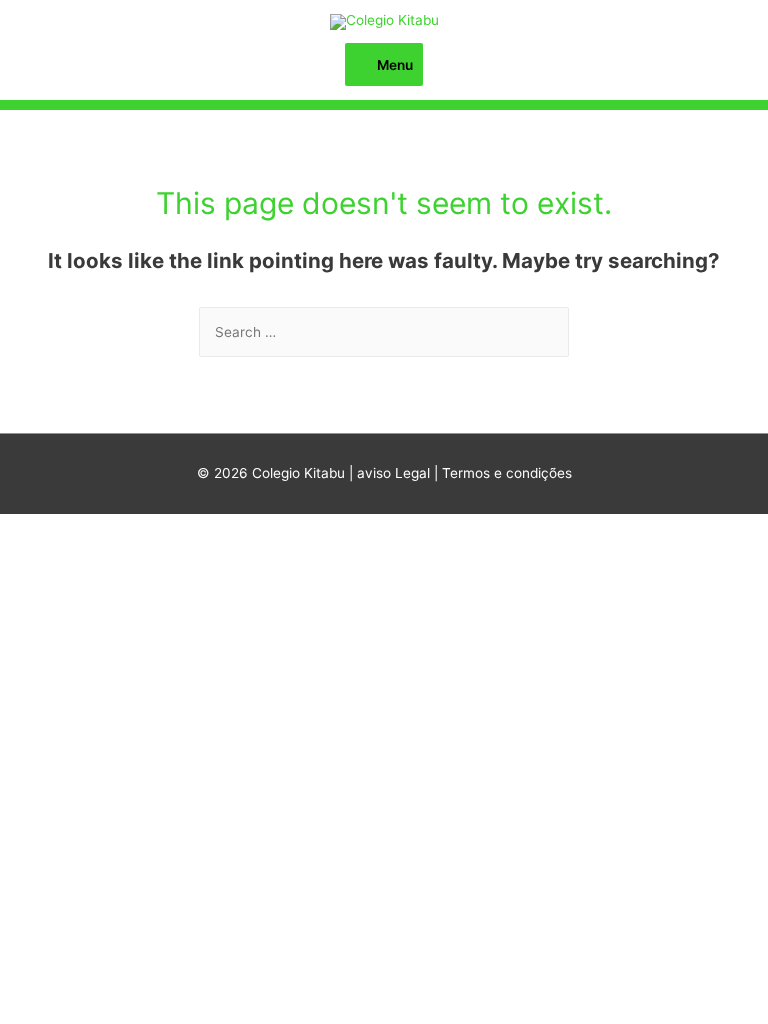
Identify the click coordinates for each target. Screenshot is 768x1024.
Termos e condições (507, 473)
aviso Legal (393, 473)
